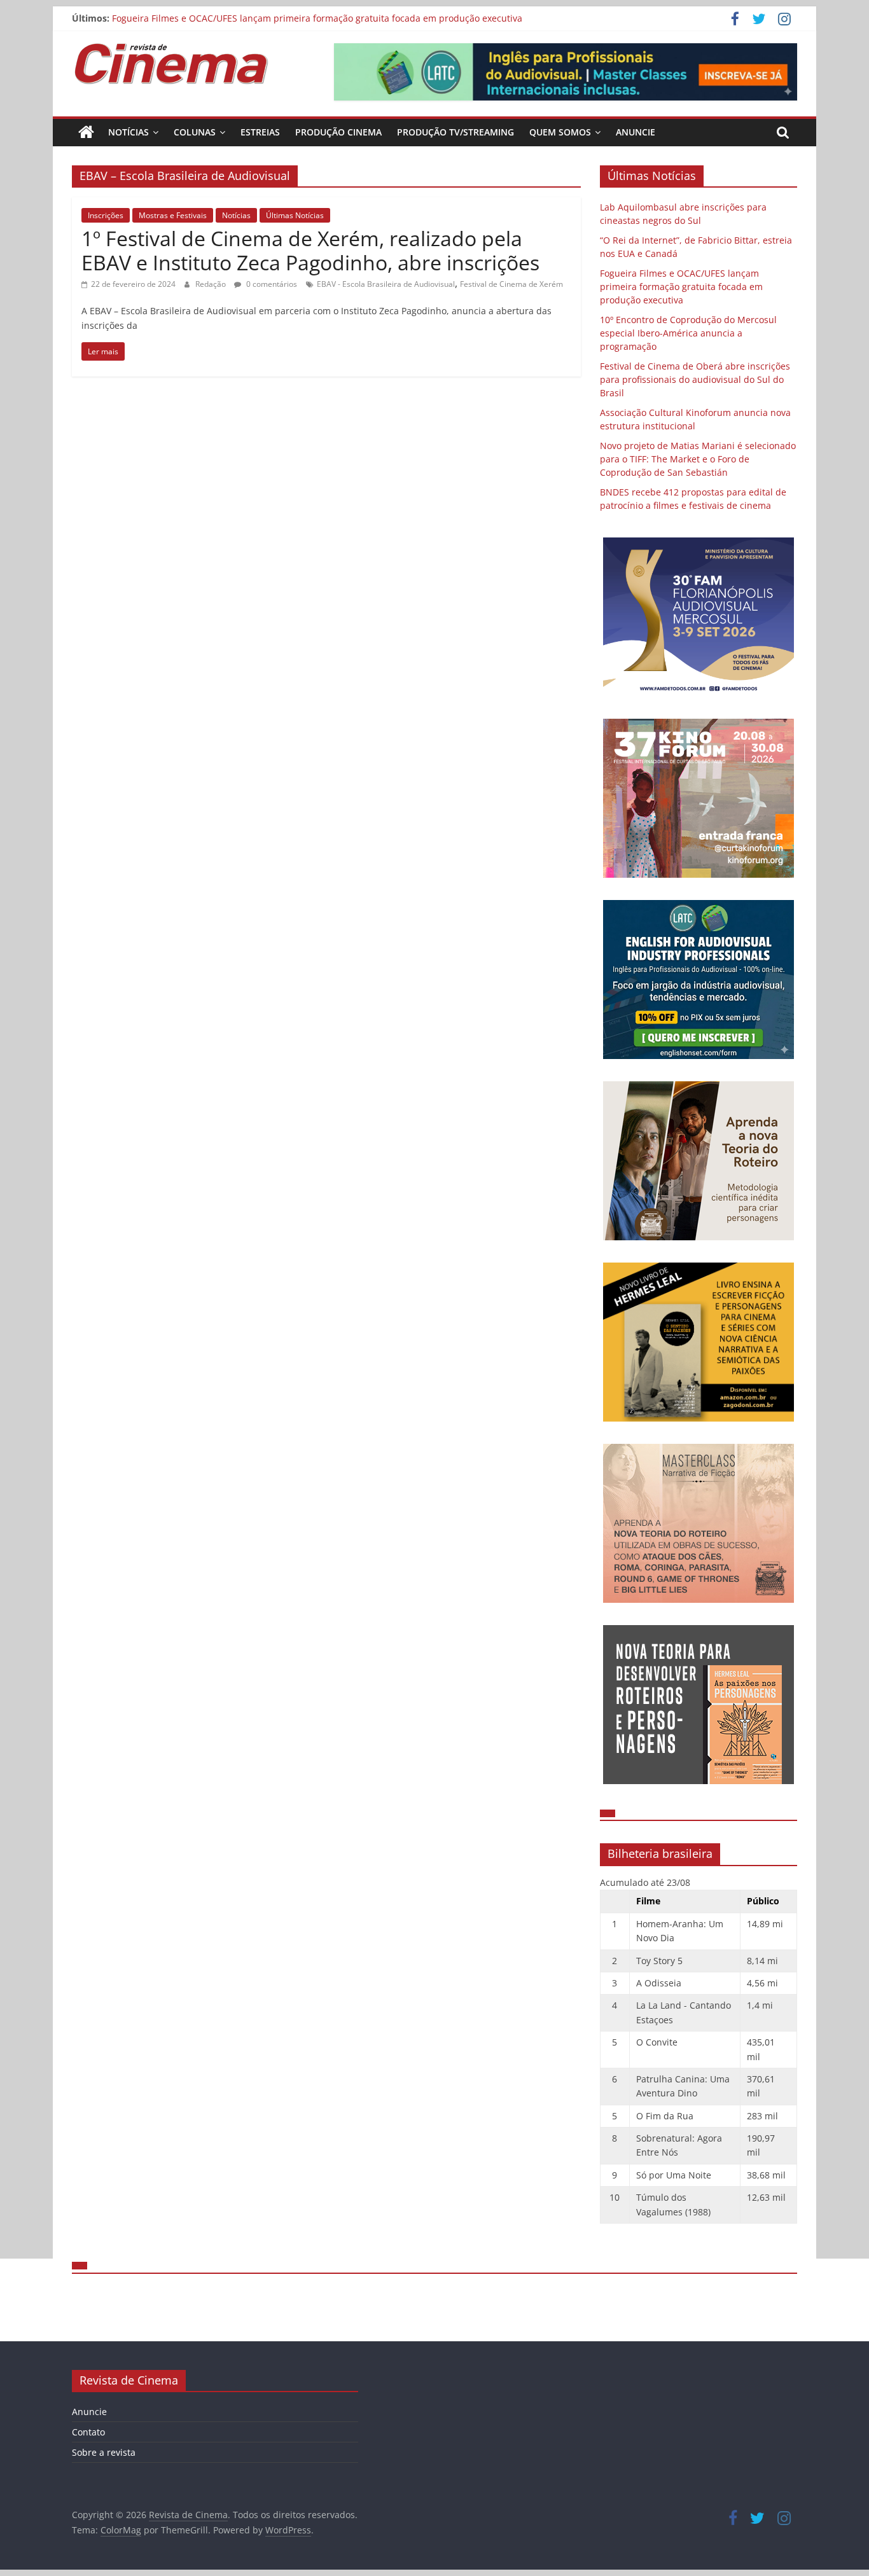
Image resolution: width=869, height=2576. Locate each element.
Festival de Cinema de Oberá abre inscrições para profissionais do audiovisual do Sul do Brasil (695, 379)
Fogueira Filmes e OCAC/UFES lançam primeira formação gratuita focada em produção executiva (317, 18)
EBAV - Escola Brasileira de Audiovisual (386, 284)
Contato (88, 2432)
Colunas (195, 132)
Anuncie (636, 132)
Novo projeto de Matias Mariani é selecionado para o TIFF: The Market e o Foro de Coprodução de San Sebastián (698, 459)
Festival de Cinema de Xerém (511, 284)
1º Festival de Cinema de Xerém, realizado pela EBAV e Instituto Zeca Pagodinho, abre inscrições (310, 250)
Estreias (260, 132)
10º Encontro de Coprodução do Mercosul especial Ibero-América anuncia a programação (688, 333)
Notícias (129, 132)
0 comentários (271, 284)
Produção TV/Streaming (455, 132)
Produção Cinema (338, 132)
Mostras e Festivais (173, 215)
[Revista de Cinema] (86, 132)
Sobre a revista (104, 2452)
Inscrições (106, 215)
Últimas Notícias (295, 215)
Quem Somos (560, 132)
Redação (212, 284)
